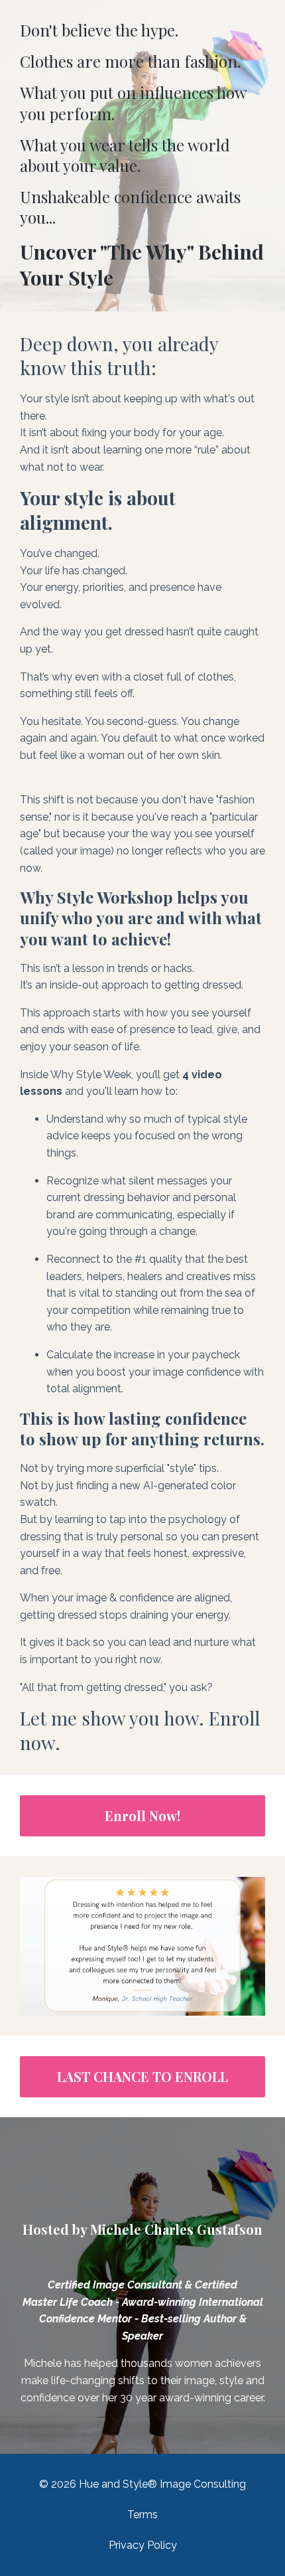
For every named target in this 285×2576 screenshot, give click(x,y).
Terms (142, 2515)
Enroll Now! (142, 1815)
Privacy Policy (143, 2545)
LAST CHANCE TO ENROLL (142, 2076)
